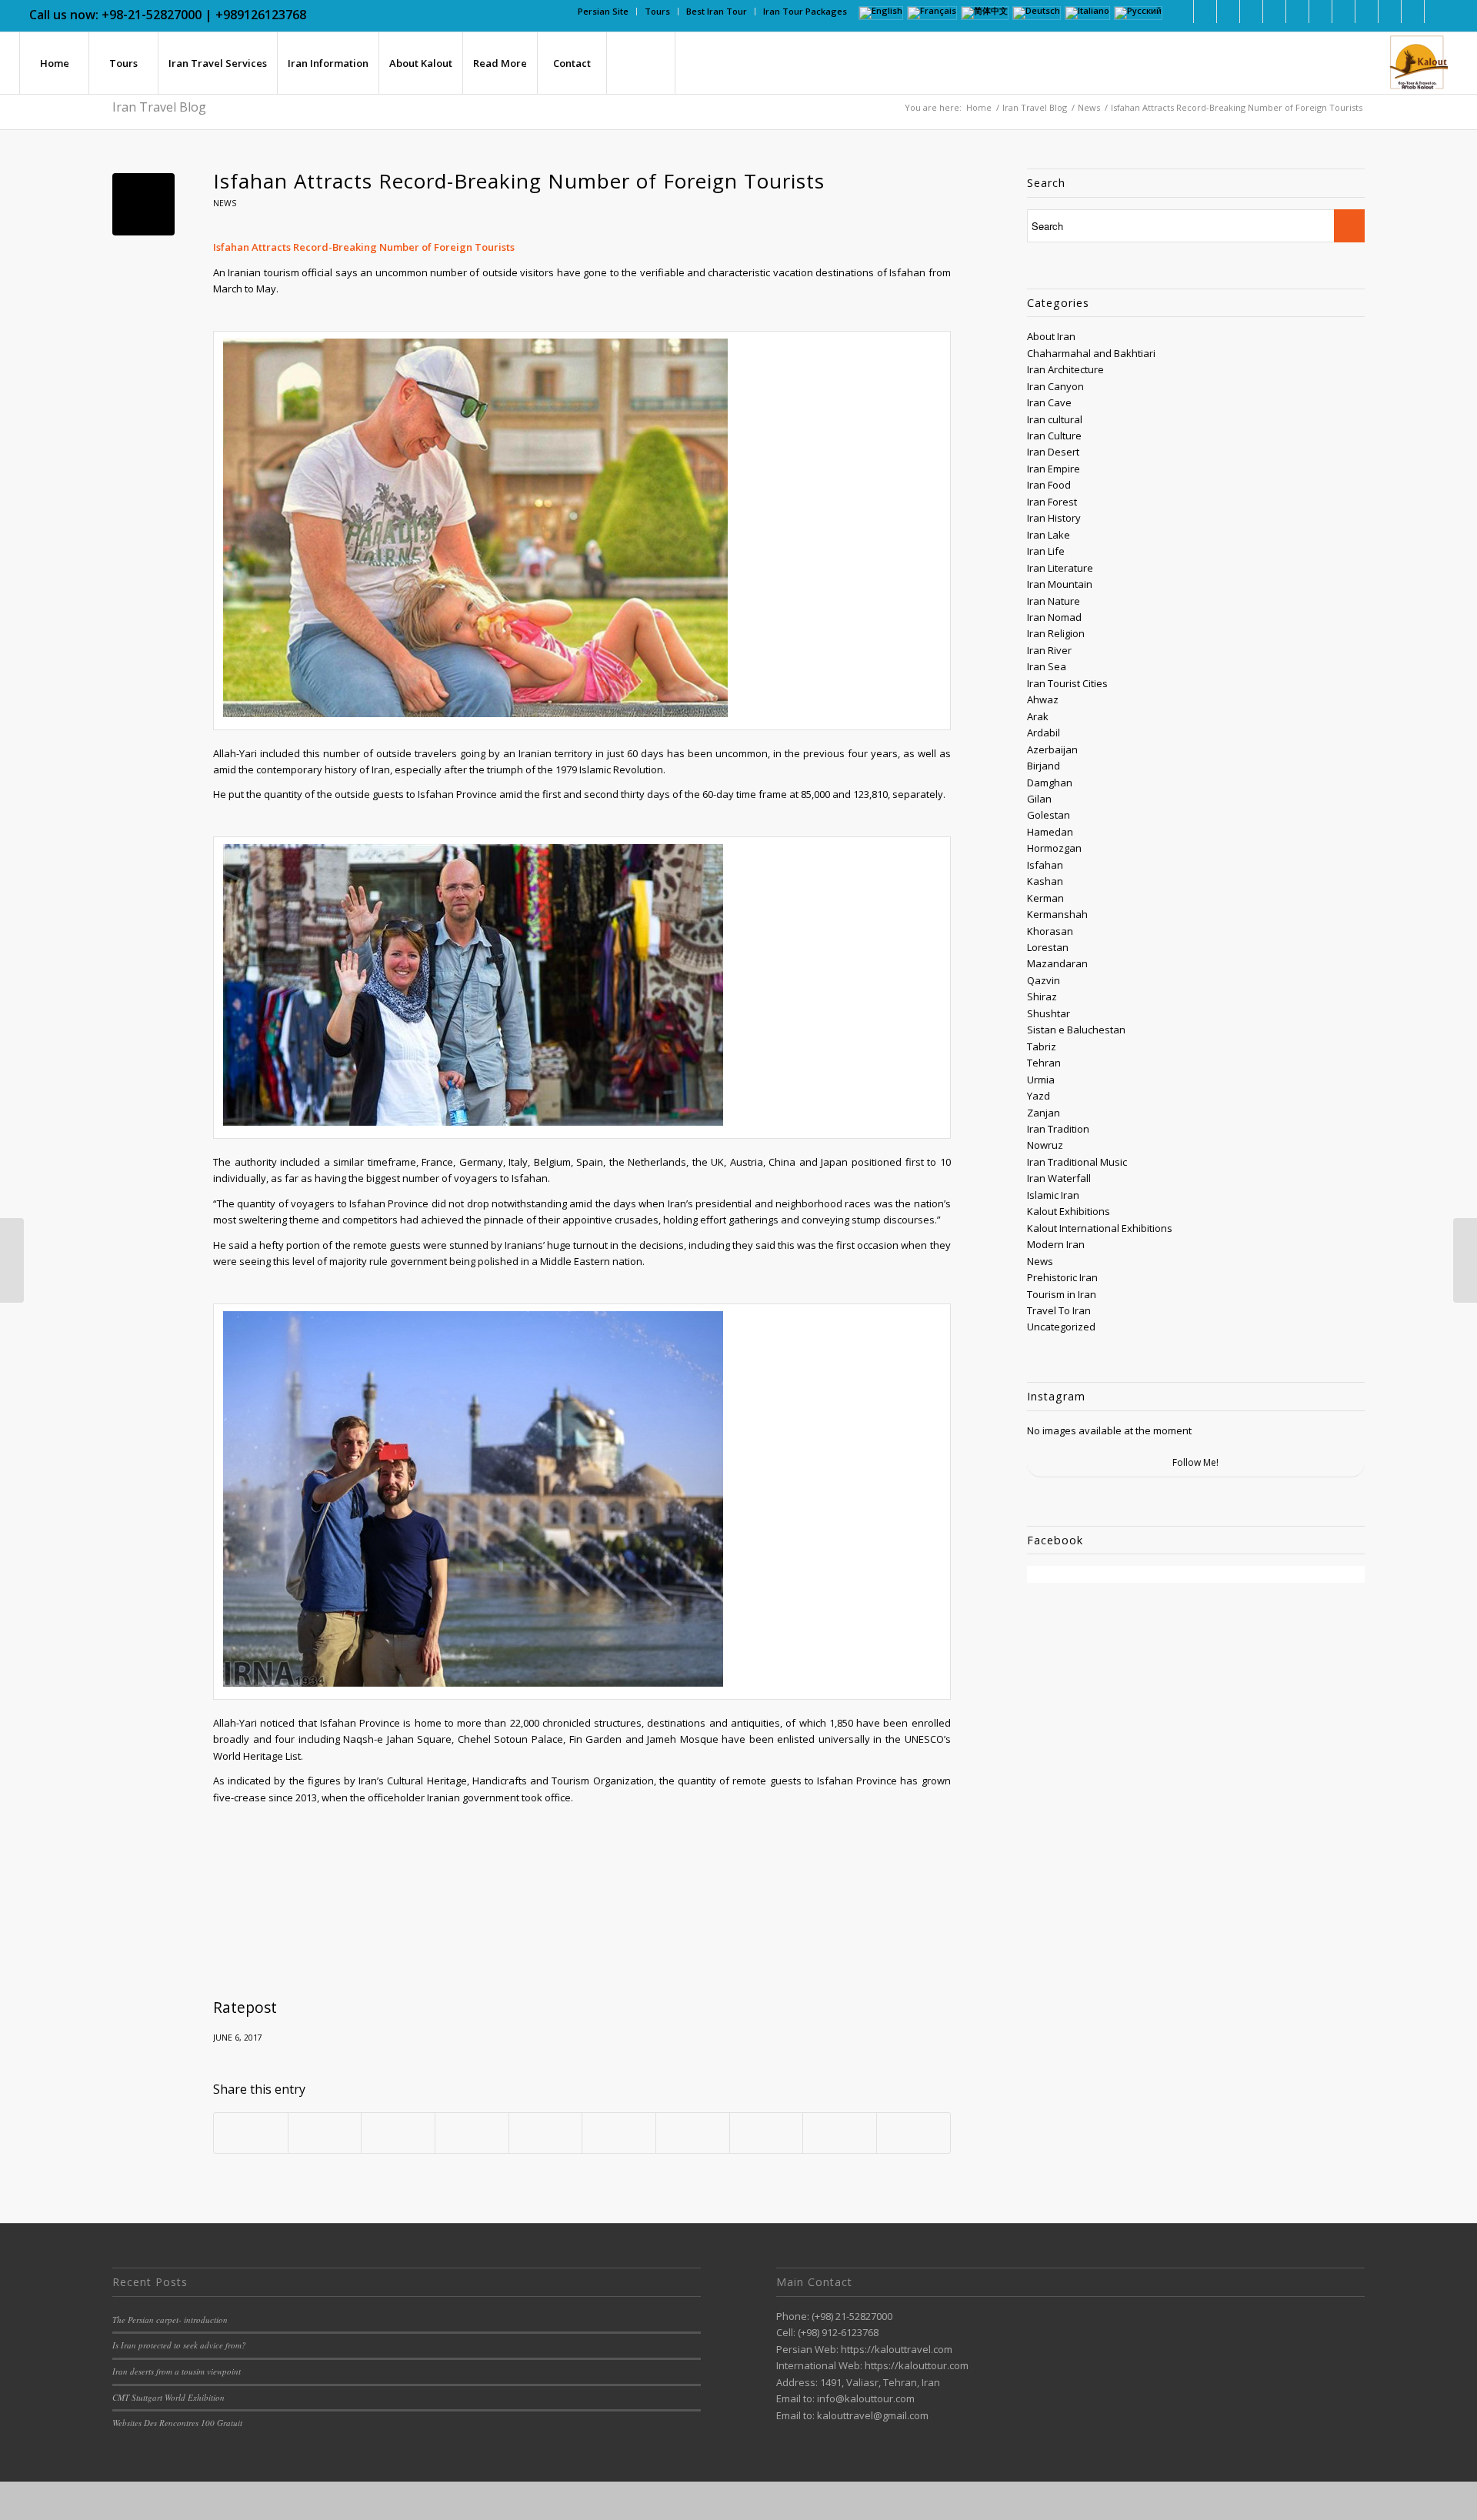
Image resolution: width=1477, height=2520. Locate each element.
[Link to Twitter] (1228, 12)
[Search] (641, 63)
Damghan (1050, 783)
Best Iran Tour (717, 11)
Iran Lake (1049, 535)
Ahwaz (1043, 699)
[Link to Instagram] (1251, 12)
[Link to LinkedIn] (1205, 12)
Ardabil (1044, 733)
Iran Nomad (1054, 617)
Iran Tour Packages (805, 11)
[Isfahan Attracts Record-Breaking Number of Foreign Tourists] (143, 204)
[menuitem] (603, 12)
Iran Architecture (1065, 369)
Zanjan (1044, 1113)
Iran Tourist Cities (1067, 683)
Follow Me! (1195, 1462)
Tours (657, 11)
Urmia (1041, 1080)
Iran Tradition (1058, 1129)
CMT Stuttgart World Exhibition (168, 2397)
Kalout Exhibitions (1069, 1211)
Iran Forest (1052, 502)
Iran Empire (1054, 469)
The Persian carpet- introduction (170, 2320)
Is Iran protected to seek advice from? (179, 2345)
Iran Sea (1047, 666)
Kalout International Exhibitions (1100, 1228)
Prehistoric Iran (1062, 1277)
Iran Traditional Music (1077, 1162)
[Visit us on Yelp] (914, 2133)
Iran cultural (1055, 419)
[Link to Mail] (1390, 12)
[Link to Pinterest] (1274, 12)
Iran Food (1049, 485)
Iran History (1054, 518)
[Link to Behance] (1367, 12)
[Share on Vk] (693, 2133)
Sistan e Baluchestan (1076, 1030)
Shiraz (1042, 996)
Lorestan (1048, 947)
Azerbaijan (1052, 749)
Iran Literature (1060, 568)
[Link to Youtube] (1297, 12)
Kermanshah (1057, 914)
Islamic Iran (1053, 1195)
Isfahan (1045, 865)
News (225, 203)
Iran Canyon (1055, 386)
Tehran (1044, 1063)
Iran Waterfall (1059, 1178)
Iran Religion (1056, 633)
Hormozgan (1054, 848)
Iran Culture (1054, 436)
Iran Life (1046, 551)
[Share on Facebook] (251, 2133)
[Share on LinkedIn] (546, 2133)
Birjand (1044, 766)
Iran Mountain (1060, 584)
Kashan (1045, 881)
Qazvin (1044, 980)
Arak (1038, 716)
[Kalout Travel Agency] (1417, 63)
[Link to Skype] (1320, 12)
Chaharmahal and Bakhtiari (1091, 353)
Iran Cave (1049, 402)
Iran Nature (1054, 601)
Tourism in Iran (1062, 1294)
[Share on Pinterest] (472, 2133)
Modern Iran (1056, 1244)
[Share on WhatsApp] (398, 2133)
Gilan (1039, 799)
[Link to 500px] (1344, 12)
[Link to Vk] (1413, 12)
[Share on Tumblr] (619, 2133)
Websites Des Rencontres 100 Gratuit (177, 2423)
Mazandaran (1057, 963)
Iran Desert (1053, 452)
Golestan (1049, 815)
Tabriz (1042, 1046)
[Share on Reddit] (767, 2133)
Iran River (1049, 650)
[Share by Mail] (840, 2133)
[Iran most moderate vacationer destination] (12, 1260)
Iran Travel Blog (159, 107)
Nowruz (1045, 1145)
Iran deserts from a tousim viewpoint (177, 2371)
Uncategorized (1061, 1327)
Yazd (1039, 1096)
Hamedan (1050, 832)
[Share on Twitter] (325, 2133)
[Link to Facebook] (1182, 12)
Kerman (1045, 898)
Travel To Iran (1059, 1310)
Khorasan (1050, 931)
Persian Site (603, 11)
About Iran (1051, 336)
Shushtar (1049, 1013)
